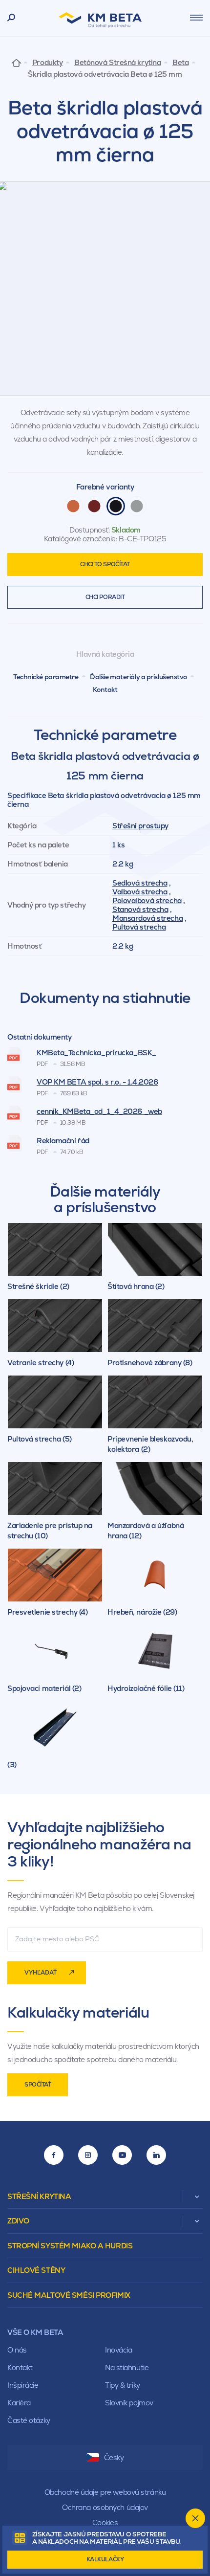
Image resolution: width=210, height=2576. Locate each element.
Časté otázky (29, 2420)
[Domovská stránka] (16, 62)
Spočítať (38, 2085)
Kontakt (105, 689)
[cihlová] (73, 506)
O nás (17, 2350)
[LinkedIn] (156, 2155)
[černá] (116, 506)
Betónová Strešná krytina (117, 63)
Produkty (47, 63)
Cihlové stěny (36, 2270)
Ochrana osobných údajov (105, 2507)
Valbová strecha (140, 892)
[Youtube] (122, 2155)
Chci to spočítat (105, 564)
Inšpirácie (23, 2385)
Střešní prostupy (140, 826)
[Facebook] (54, 2155)
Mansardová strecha (147, 918)
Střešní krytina (39, 2196)
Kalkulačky (105, 2559)
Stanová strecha (140, 909)
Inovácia (118, 2350)
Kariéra (19, 2403)
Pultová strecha (139, 927)
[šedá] (137, 506)
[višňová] (94, 506)
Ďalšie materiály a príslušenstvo (138, 677)
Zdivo (18, 2221)
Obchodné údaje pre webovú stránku (105, 2492)
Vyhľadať (41, 1973)
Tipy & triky (123, 2385)
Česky (114, 2457)
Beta (180, 63)
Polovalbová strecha (147, 900)
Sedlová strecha (140, 883)
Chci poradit (105, 597)
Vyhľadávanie (11, 18)
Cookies (105, 2522)
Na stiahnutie (127, 2367)
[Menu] (196, 18)
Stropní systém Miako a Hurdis (70, 2246)
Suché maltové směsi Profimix (69, 2295)
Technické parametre (46, 677)
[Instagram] (88, 2155)
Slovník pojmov (129, 2403)
